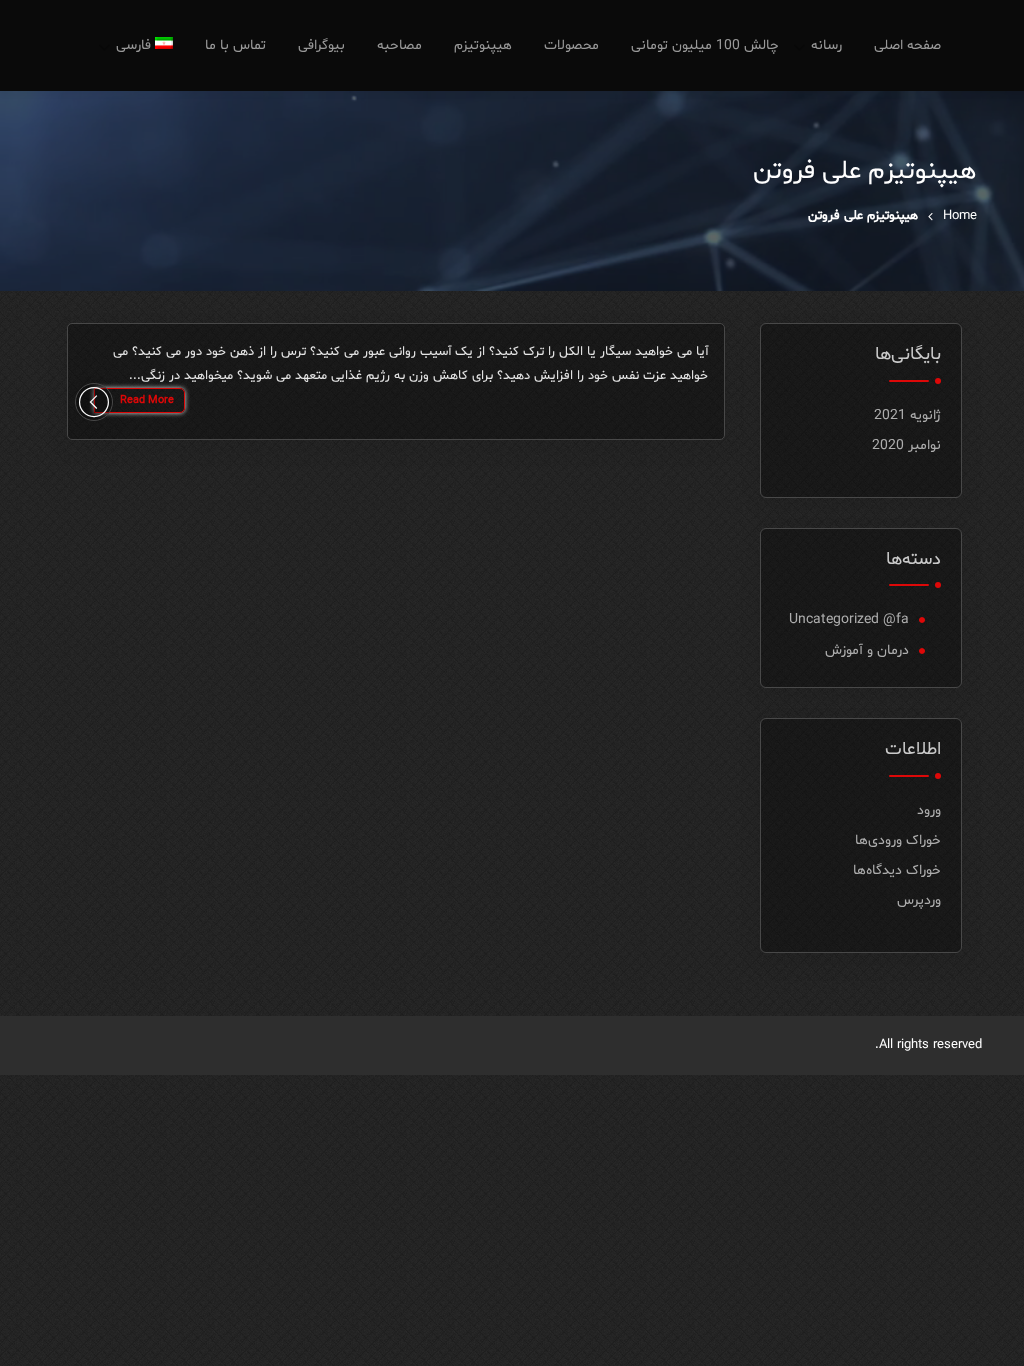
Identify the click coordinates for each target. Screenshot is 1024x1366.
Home (960, 216)
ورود (929, 810)
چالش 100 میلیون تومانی (705, 45)
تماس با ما (235, 45)
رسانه (826, 45)
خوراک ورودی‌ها (898, 840)
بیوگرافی (321, 45)
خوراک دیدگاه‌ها (897, 870)
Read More (147, 400)
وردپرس (919, 900)
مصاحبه (399, 45)
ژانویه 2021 (907, 415)
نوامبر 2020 (906, 445)
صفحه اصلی (907, 45)
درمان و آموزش (867, 650)
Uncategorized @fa (849, 619)
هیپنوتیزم (483, 45)
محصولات (571, 45)
